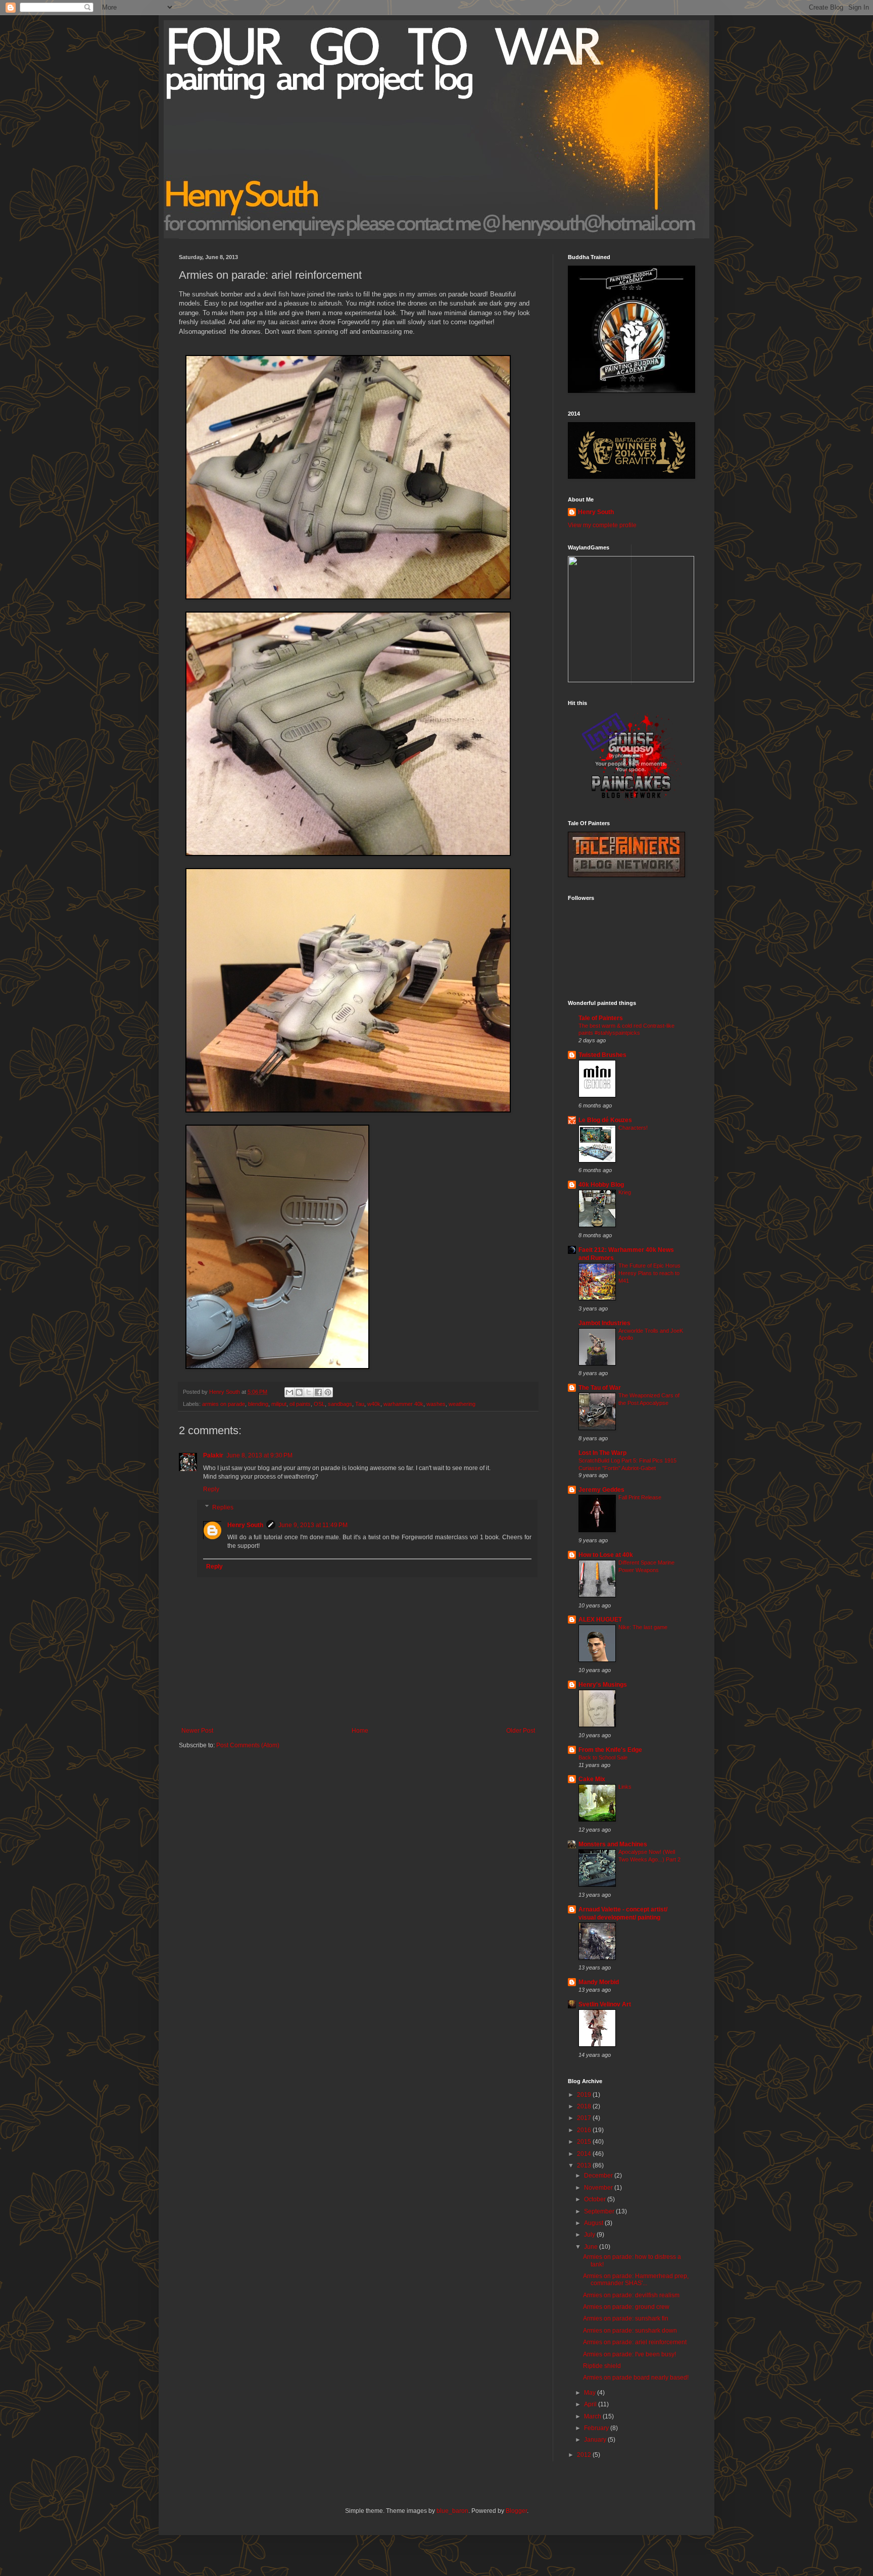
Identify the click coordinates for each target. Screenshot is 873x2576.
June (592, 2247)
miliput (279, 1404)
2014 (585, 2154)
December (599, 2176)
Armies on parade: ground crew (626, 2307)
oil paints (300, 1404)
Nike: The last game (643, 1627)
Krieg (625, 1192)
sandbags (340, 1404)
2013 (585, 2165)
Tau (360, 1404)
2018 (585, 2106)
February (597, 2428)
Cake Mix (592, 1779)
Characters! (633, 1128)
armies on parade (224, 1404)
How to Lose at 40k (606, 1555)
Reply (211, 1489)
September (600, 2211)
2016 (585, 2130)
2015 (585, 2142)
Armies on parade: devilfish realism (631, 2295)
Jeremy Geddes (601, 1490)
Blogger (516, 2511)
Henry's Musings (603, 1685)
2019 (585, 2095)
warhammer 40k (403, 1404)
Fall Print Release (640, 1497)
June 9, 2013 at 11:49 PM (313, 1525)
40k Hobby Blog (601, 1185)
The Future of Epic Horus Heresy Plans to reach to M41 (649, 1273)
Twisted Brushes (602, 1055)
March (593, 2416)
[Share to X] (309, 1392)
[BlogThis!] (299, 1392)
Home (360, 1731)
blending (258, 1404)
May (591, 2393)
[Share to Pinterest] (328, 1392)
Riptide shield (602, 2366)
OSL (319, 1404)
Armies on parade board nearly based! (636, 2378)
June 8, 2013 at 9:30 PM (259, 1455)
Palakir (213, 1455)
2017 (585, 2118)
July (590, 2235)
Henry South (245, 1525)
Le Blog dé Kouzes (605, 1120)
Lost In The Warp (602, 1453)
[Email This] (289, 1392)
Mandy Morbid (599, 1982)
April (591, 2404)
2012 (585, 2455)
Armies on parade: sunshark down (630, 2331)
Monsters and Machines (613, 1844)
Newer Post (197, 1731)
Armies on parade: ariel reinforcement (635, 2342)
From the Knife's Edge (610, 1750)
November (599, 2188)
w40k (374, 1404)
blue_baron (452, 2511)
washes (436, 1404)
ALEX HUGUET (600, 1620)
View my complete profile (602, 525)
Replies (223, 1507)
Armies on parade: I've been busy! (629, 2354)
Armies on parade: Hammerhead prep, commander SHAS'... (636, 2280)
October (596, 2199)
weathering (462, 1404)
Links (625, 1787)
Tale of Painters (601, 1018)
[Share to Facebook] (318, 1392)
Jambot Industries (604, 1323)
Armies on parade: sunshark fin (626, 2318)
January (596, 2440)
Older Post (521, 1731)
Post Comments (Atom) (248, 1745)
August (594, 2223)
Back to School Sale (603, 1757)
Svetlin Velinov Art (605, 2004)
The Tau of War (600, 1388)
